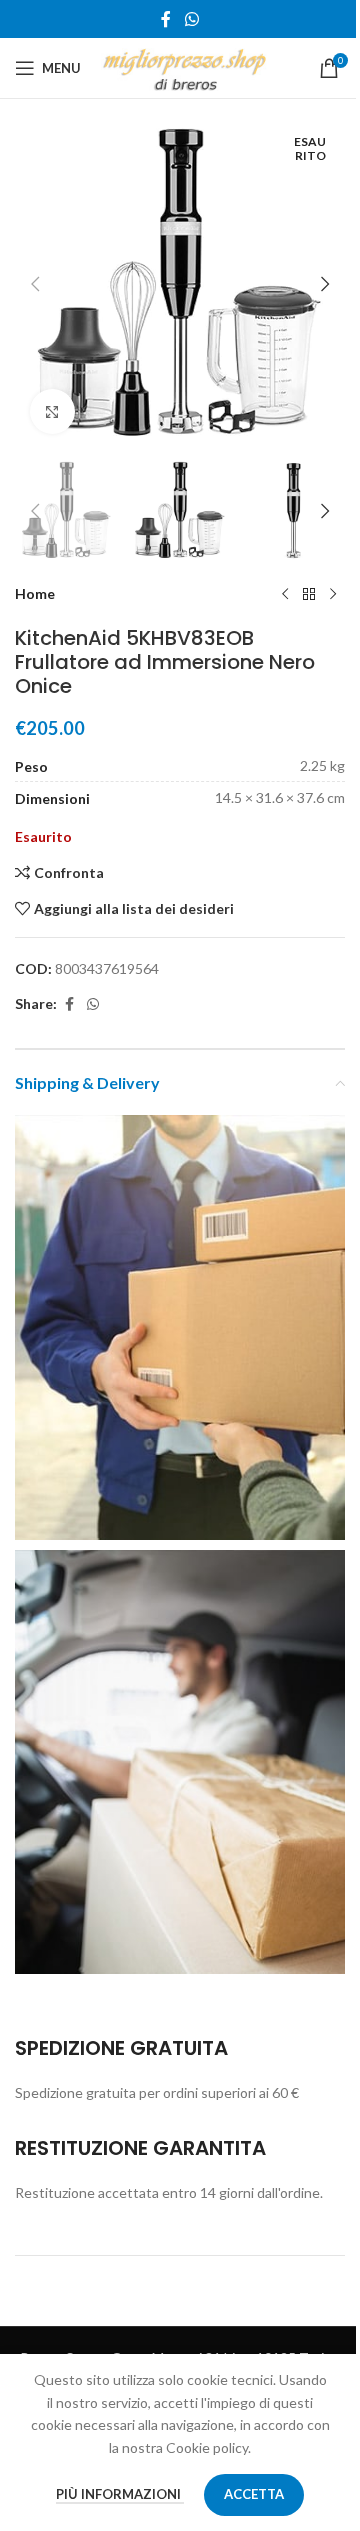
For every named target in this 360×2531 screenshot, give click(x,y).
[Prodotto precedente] (285, 594)
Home (35, 593)
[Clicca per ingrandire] (52, 411)
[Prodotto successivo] (333, 594)
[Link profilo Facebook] (166, 19)
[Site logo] (185, 66)
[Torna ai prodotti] (309, 594)
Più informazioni (120, 2494)
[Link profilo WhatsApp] (191, 19)
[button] (35, 284)
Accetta (254, 2494)
